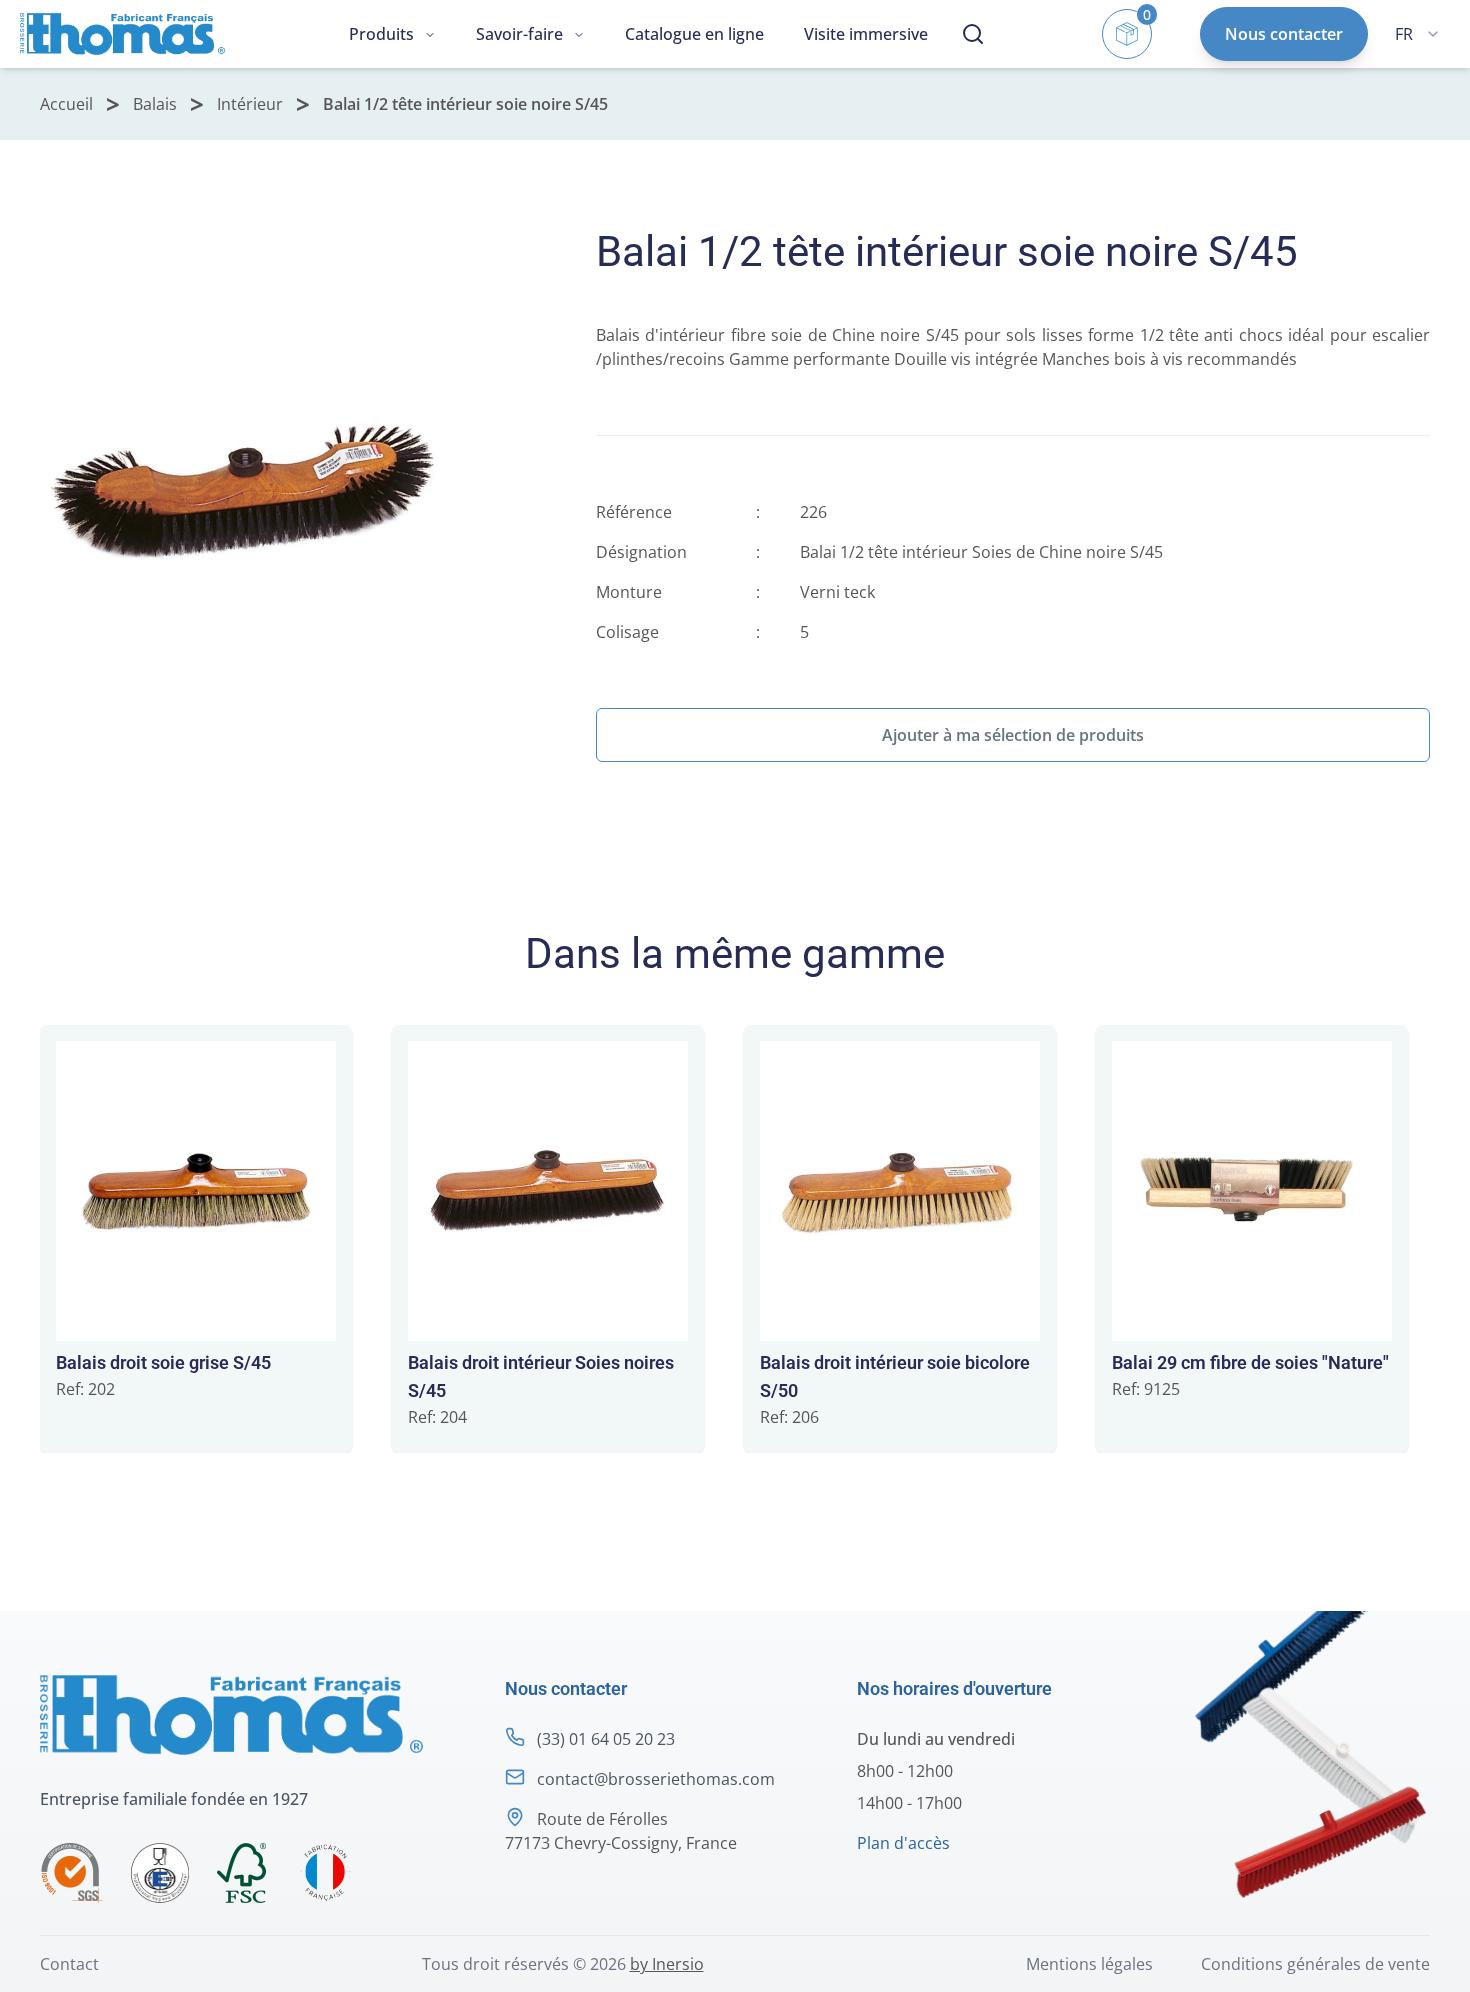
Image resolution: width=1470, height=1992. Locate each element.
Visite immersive (866, 34)
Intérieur (250, 104)
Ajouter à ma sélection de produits (1013, 735)
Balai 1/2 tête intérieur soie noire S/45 (465, 104)
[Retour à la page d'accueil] (122, 34)
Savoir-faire (519, 34)
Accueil (66, 104)
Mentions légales (1089, 1964)
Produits (381, 34)
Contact (69, 1964)
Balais (155, 104)
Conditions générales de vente (1315, 1964)
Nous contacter (1284, 34)
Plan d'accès (903, 1843)
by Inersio (667, 1964)
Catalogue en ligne (694, 34)
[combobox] (1417, 34)
